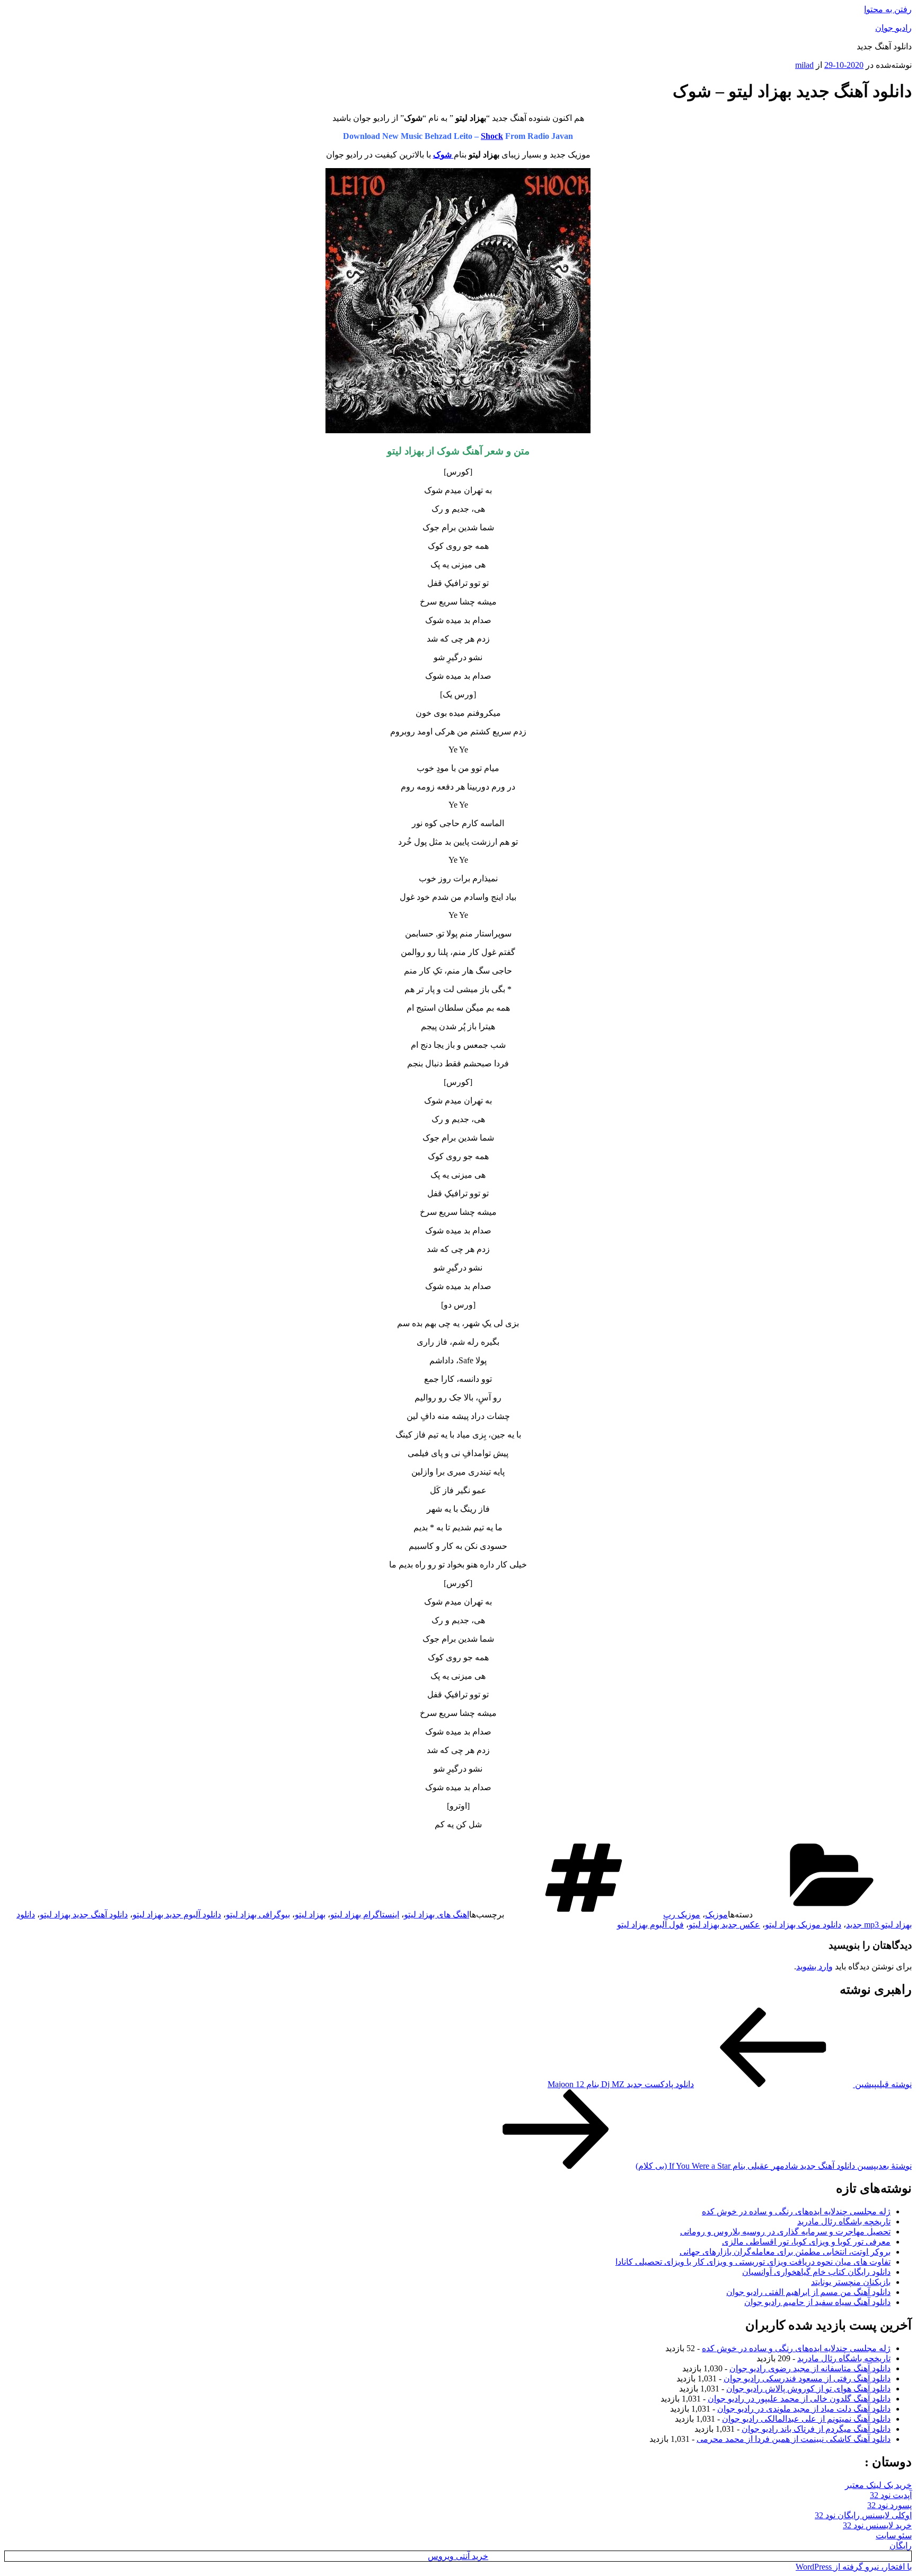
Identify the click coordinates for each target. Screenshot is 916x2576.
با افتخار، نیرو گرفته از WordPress (854, 2567)
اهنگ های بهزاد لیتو (437, 1915)
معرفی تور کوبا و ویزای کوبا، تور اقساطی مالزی (806, 2242)
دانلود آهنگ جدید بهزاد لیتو (84, 1915)
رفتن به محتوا (888, 9)
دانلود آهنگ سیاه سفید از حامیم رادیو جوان (817, 2302)
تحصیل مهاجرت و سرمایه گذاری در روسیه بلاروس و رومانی (785, 2232)
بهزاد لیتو (310, 1915)
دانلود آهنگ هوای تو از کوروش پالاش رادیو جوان (808, 2389)
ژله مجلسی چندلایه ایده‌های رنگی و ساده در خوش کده (796, 2211)
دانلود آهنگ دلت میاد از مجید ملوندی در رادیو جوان (804, 2409)
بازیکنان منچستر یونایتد (851, 2282)
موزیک (716, 1915)
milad (804, 65)
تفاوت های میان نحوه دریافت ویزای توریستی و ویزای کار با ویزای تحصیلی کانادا (753, 2262)
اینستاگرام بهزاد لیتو (365, 1915)
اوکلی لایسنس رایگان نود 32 (863, 2515)
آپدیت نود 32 (891, 2495)
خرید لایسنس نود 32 (877, 2525)
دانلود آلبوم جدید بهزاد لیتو (177, 1915)
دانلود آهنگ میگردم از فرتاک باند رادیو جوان (816, 2429)
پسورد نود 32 (889, 2505)
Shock (492, 136)
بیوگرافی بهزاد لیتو (258, 1915)
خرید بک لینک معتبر (878, 2485)
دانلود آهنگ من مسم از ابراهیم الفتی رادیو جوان (808, 2292)
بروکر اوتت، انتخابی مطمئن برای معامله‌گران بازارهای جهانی (785, 2252)
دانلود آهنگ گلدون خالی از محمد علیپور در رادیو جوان (799, 2399)
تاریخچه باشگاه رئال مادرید (844, 2222)
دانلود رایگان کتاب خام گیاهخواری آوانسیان (816, 2272)
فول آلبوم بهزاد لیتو (650, 1925)
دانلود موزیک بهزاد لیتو (803, 1925)
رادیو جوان (893, 28)
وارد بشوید (814, 1966)
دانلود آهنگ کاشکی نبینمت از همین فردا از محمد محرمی (794, 2439)
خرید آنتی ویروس (458, 2556)
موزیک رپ (682, 1915)
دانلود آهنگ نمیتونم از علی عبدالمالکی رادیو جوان (806, 2419)
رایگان (901, 2546)
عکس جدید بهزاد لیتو (724, 1925)
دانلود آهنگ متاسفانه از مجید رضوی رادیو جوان (810, 2368)
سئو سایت (894, 2535)
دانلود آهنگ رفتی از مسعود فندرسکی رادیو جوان (807, 2378)
